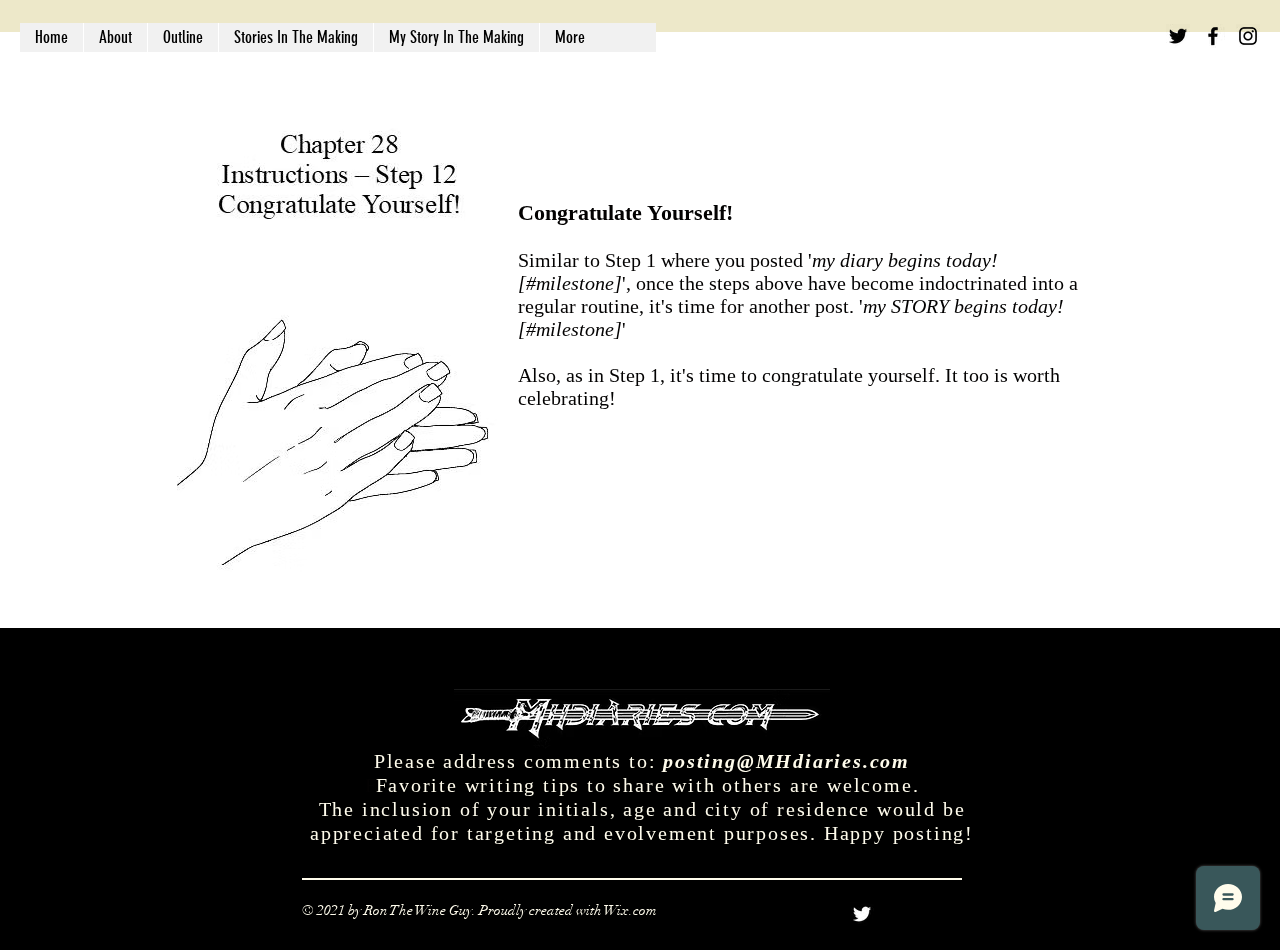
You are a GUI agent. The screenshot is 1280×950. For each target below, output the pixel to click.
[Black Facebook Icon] (1213, 36)
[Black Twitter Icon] (1178, 36)
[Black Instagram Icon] (1248, 36)
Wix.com (630, 910)
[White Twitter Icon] (862, 914)
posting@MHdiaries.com (786, 761)
